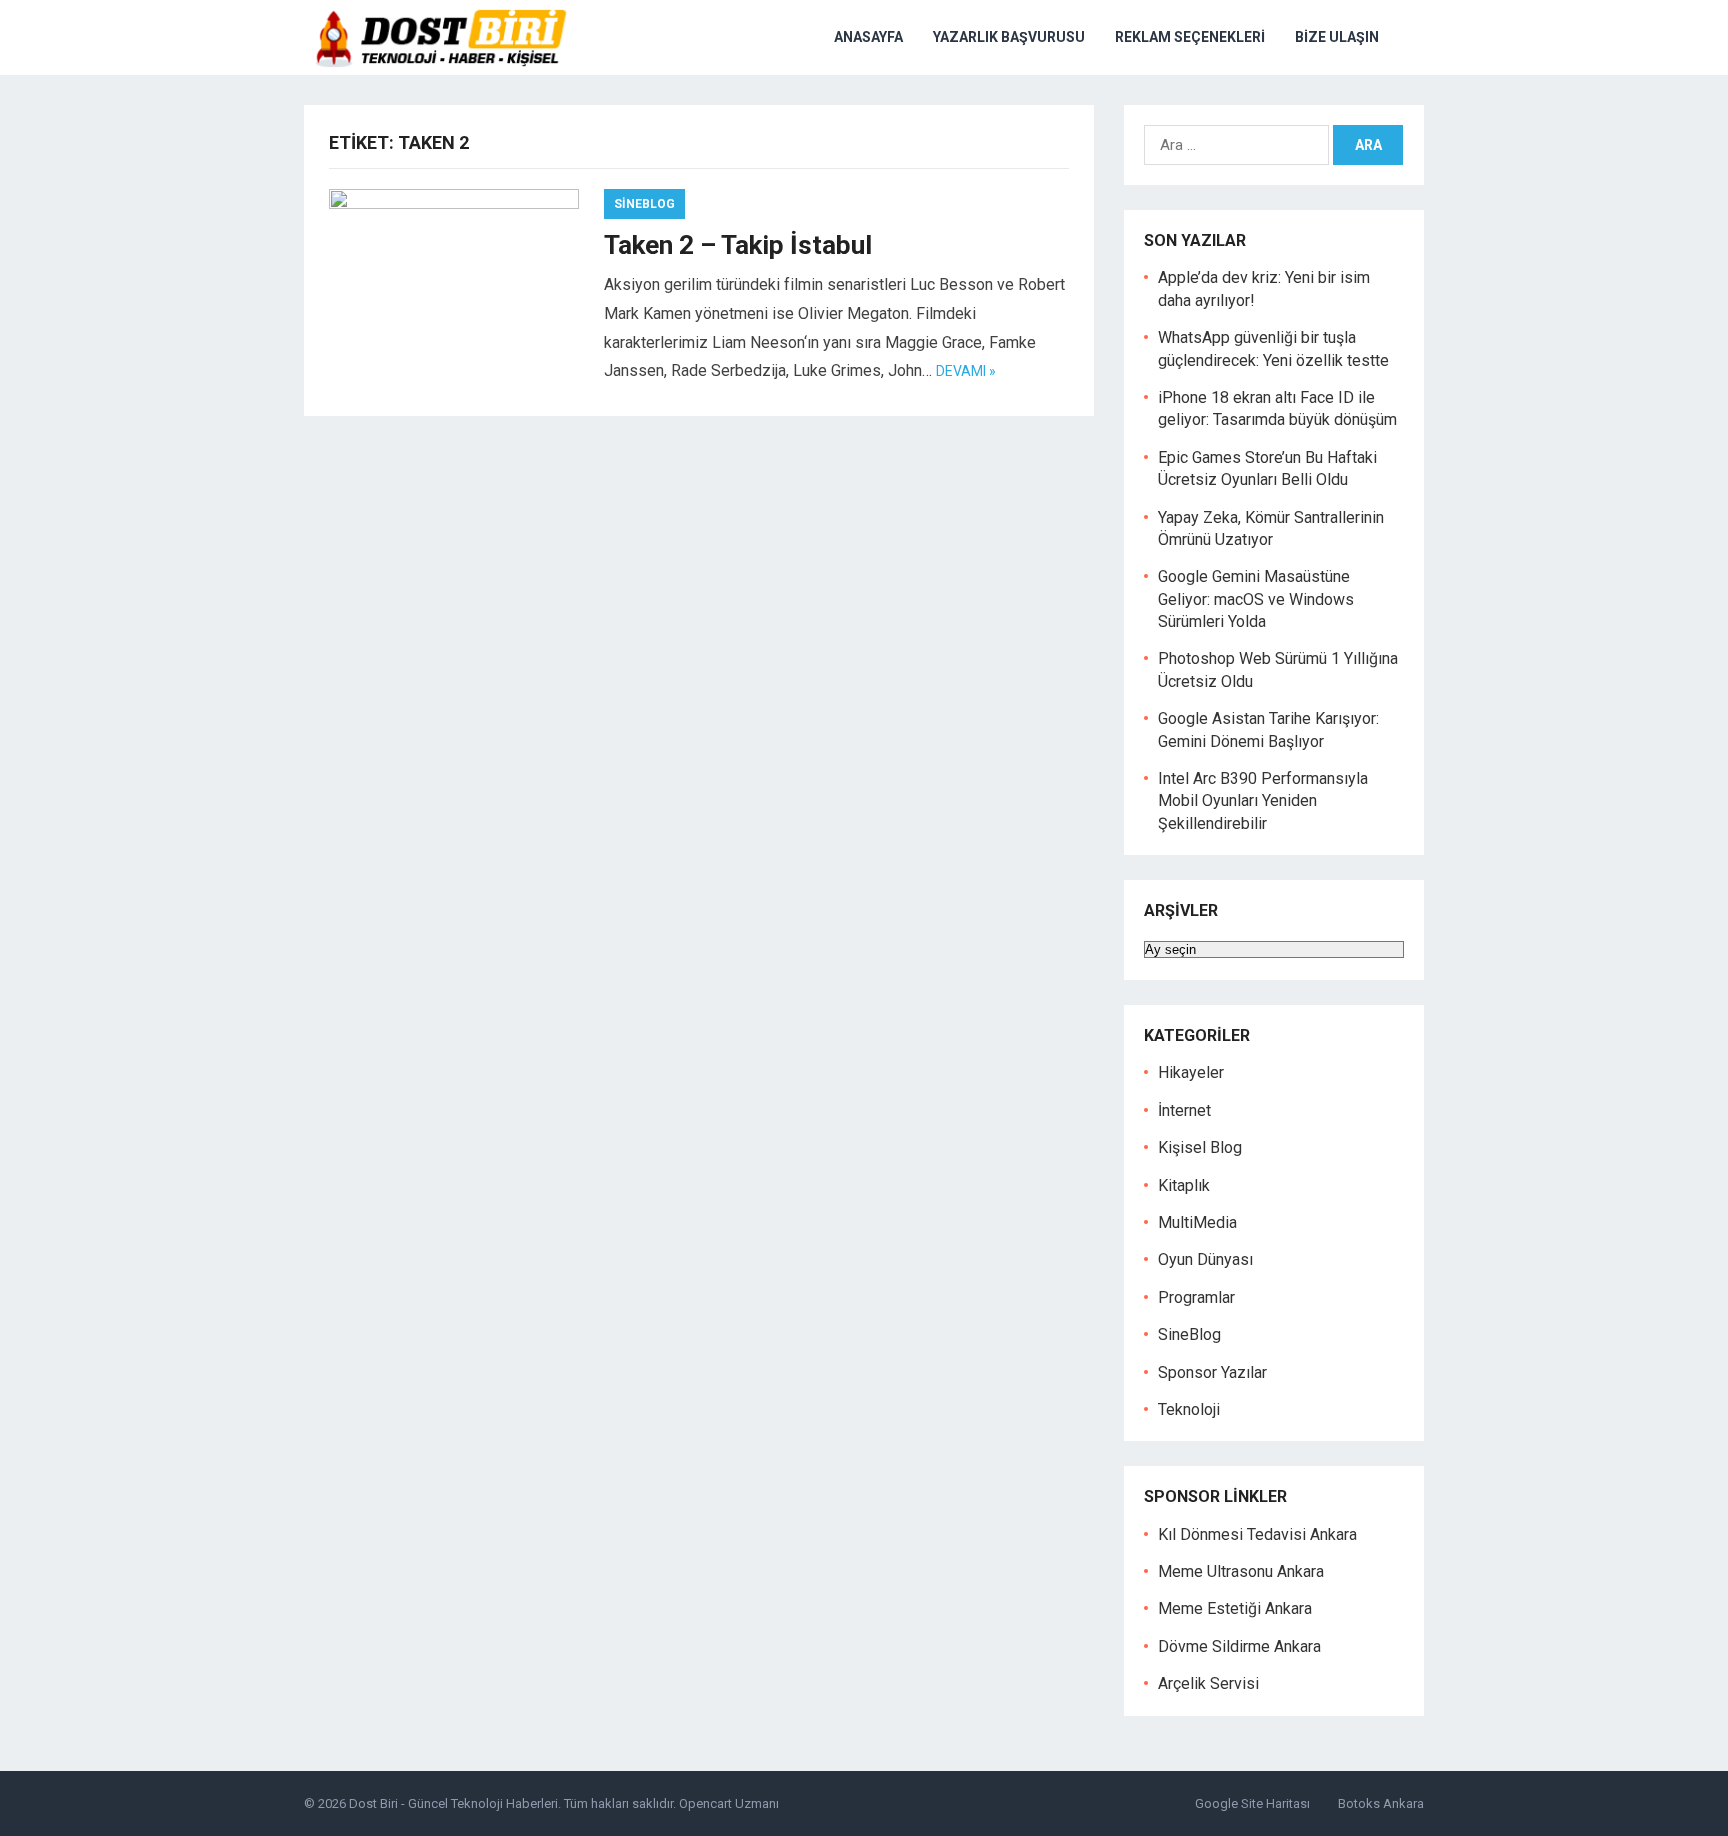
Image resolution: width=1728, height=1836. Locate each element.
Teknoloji (1189, 1409)
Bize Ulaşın (1337, 37)
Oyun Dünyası (1205, 1259)
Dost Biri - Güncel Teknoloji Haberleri (453, 1803)
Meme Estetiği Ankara (1235, 1608)
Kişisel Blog (1200, 1147)
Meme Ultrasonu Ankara (1241, 1571)
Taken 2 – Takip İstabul (738, 245)
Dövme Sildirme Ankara (1239, 1646)
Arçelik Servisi (1208, 1683)
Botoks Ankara (1381, 1803)
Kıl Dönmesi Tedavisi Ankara (1257, 1534)
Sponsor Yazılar (1212, 1372)
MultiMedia (1197, 1222)
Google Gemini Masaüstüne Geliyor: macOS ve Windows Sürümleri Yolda (1256, 599)
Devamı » (966, 371)
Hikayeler (1191, 1072)
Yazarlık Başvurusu (1009, 37)
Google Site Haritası (1252, 1803)
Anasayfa (868, 37)
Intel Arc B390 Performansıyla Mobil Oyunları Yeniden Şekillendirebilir (1263, 801)
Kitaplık (1184, 1185)
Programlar (1196, 1297)
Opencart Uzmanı (729, 1803)
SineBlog (644, 204)
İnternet (1184, 1110)
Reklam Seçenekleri (1190, 37)
